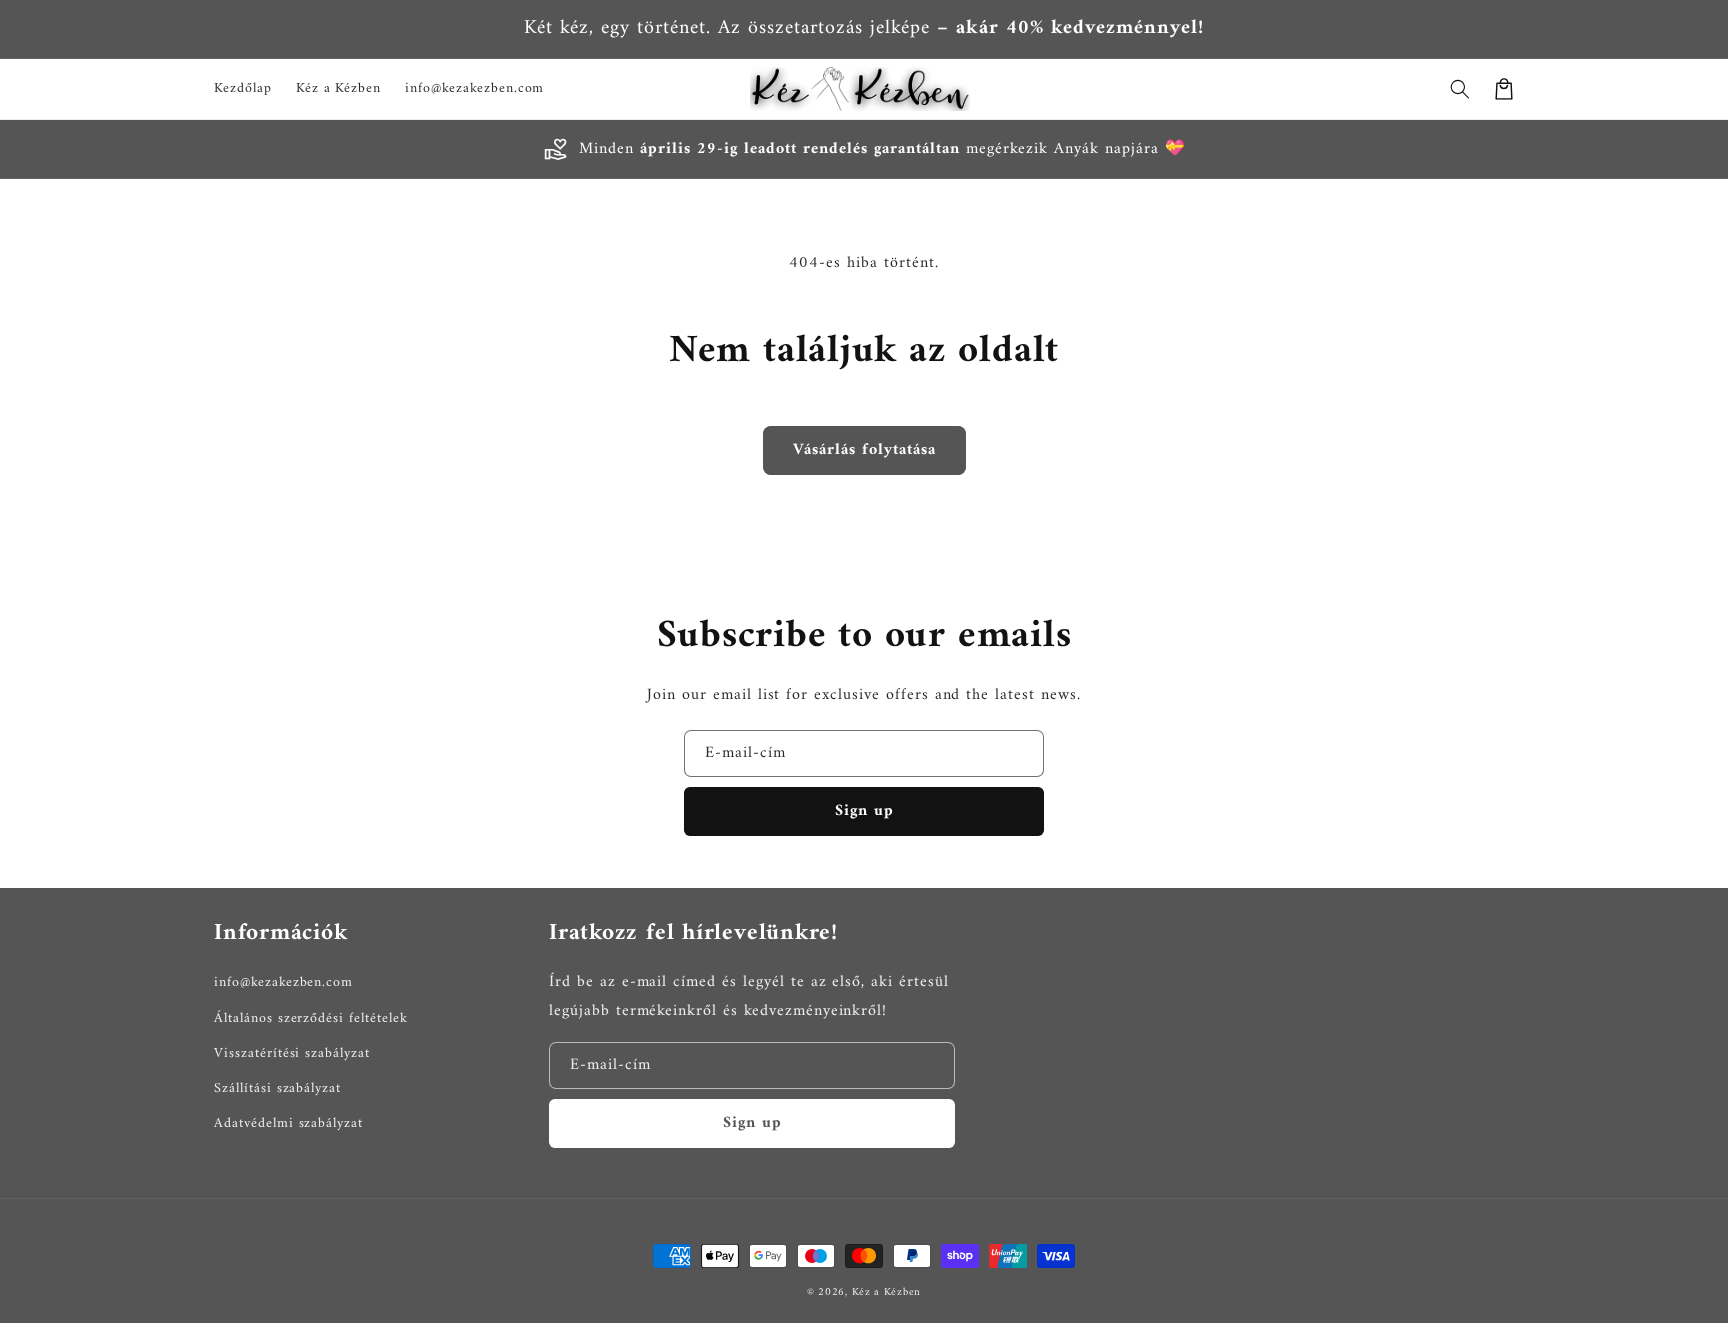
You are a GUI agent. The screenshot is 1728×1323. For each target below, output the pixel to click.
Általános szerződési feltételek (311, 1018)
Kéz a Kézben (886, 1292)
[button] (1460, 89)
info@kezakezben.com (283, 982)
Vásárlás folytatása (864, 450)
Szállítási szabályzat (277, 1088)
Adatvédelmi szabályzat (288, 1123)
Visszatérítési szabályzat (292, 1053)
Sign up (864, 811)
